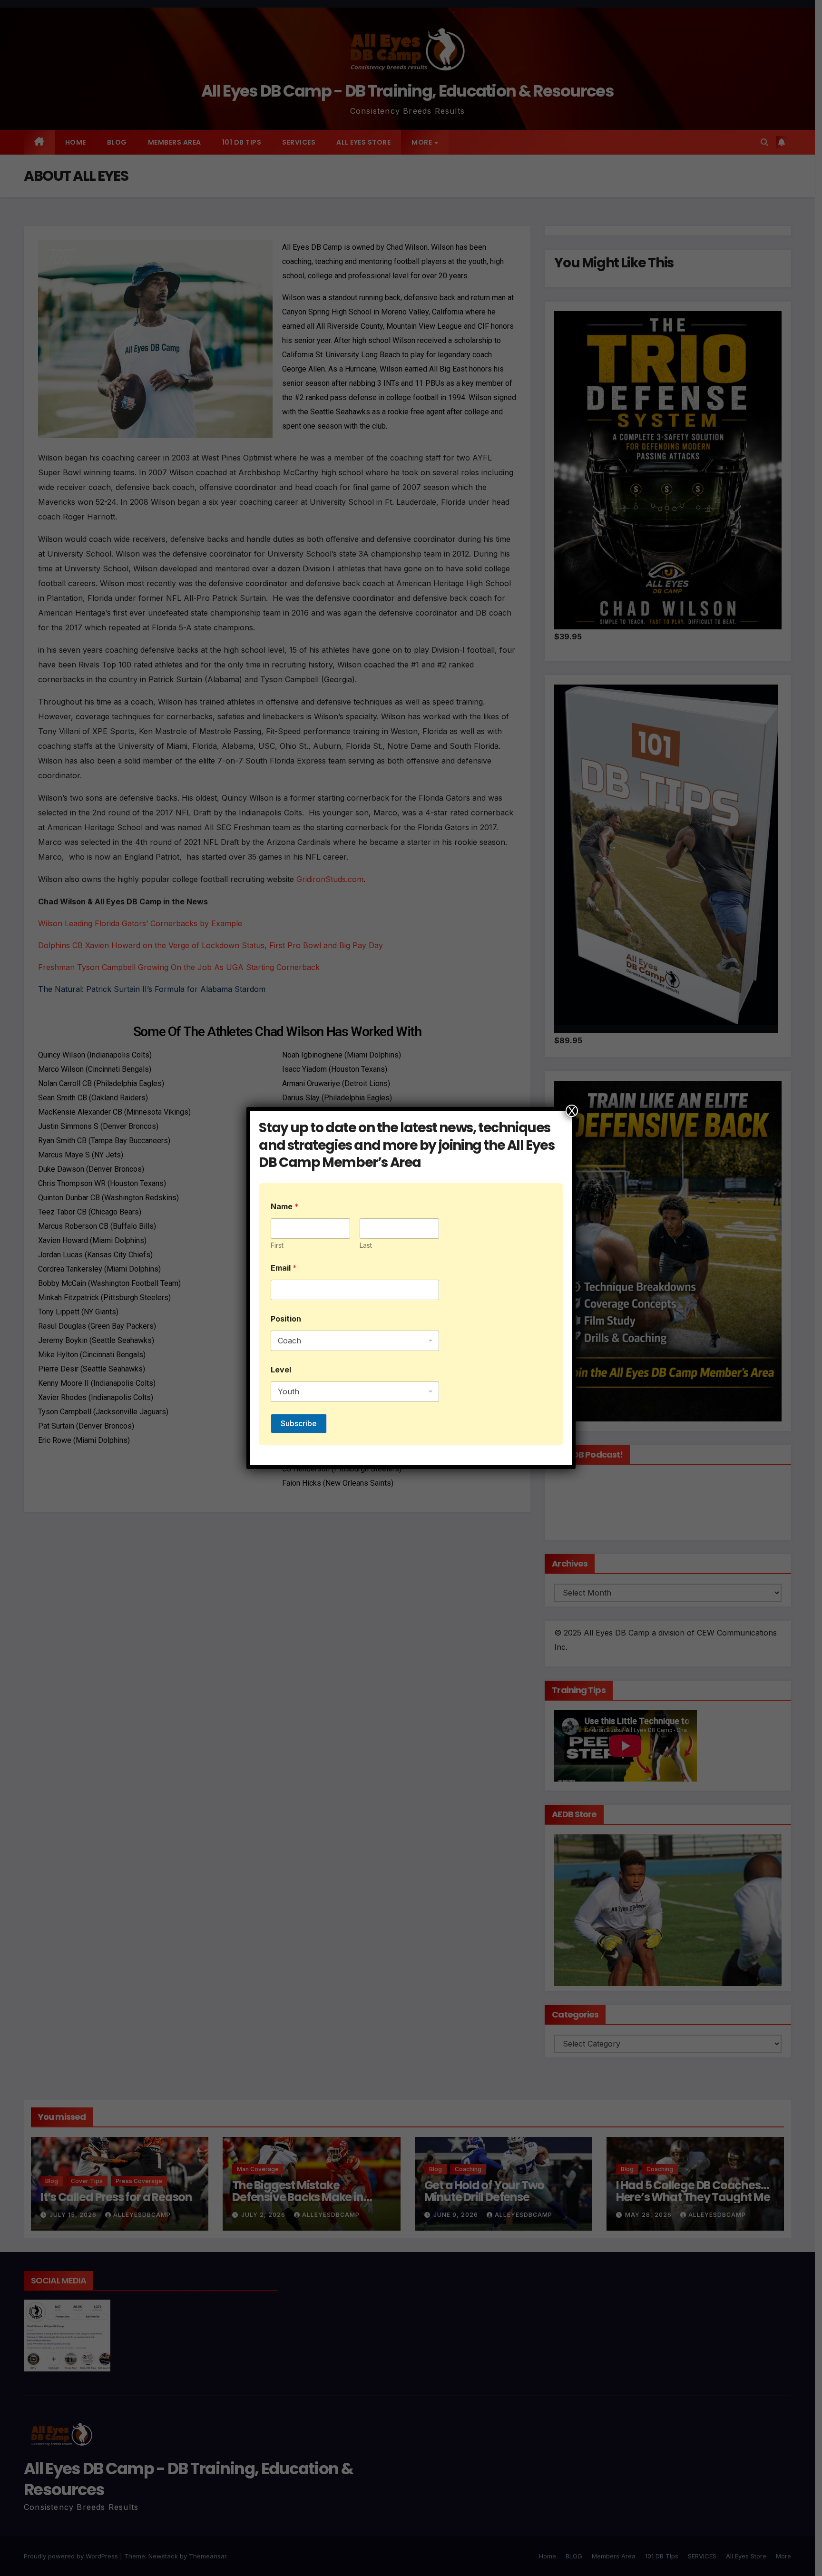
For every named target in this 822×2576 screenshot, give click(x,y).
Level (281, 1370)
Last (366, 1245)
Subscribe (299, 1423)
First (277, 1245)
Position (286, 1319)
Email (284, 1268)
